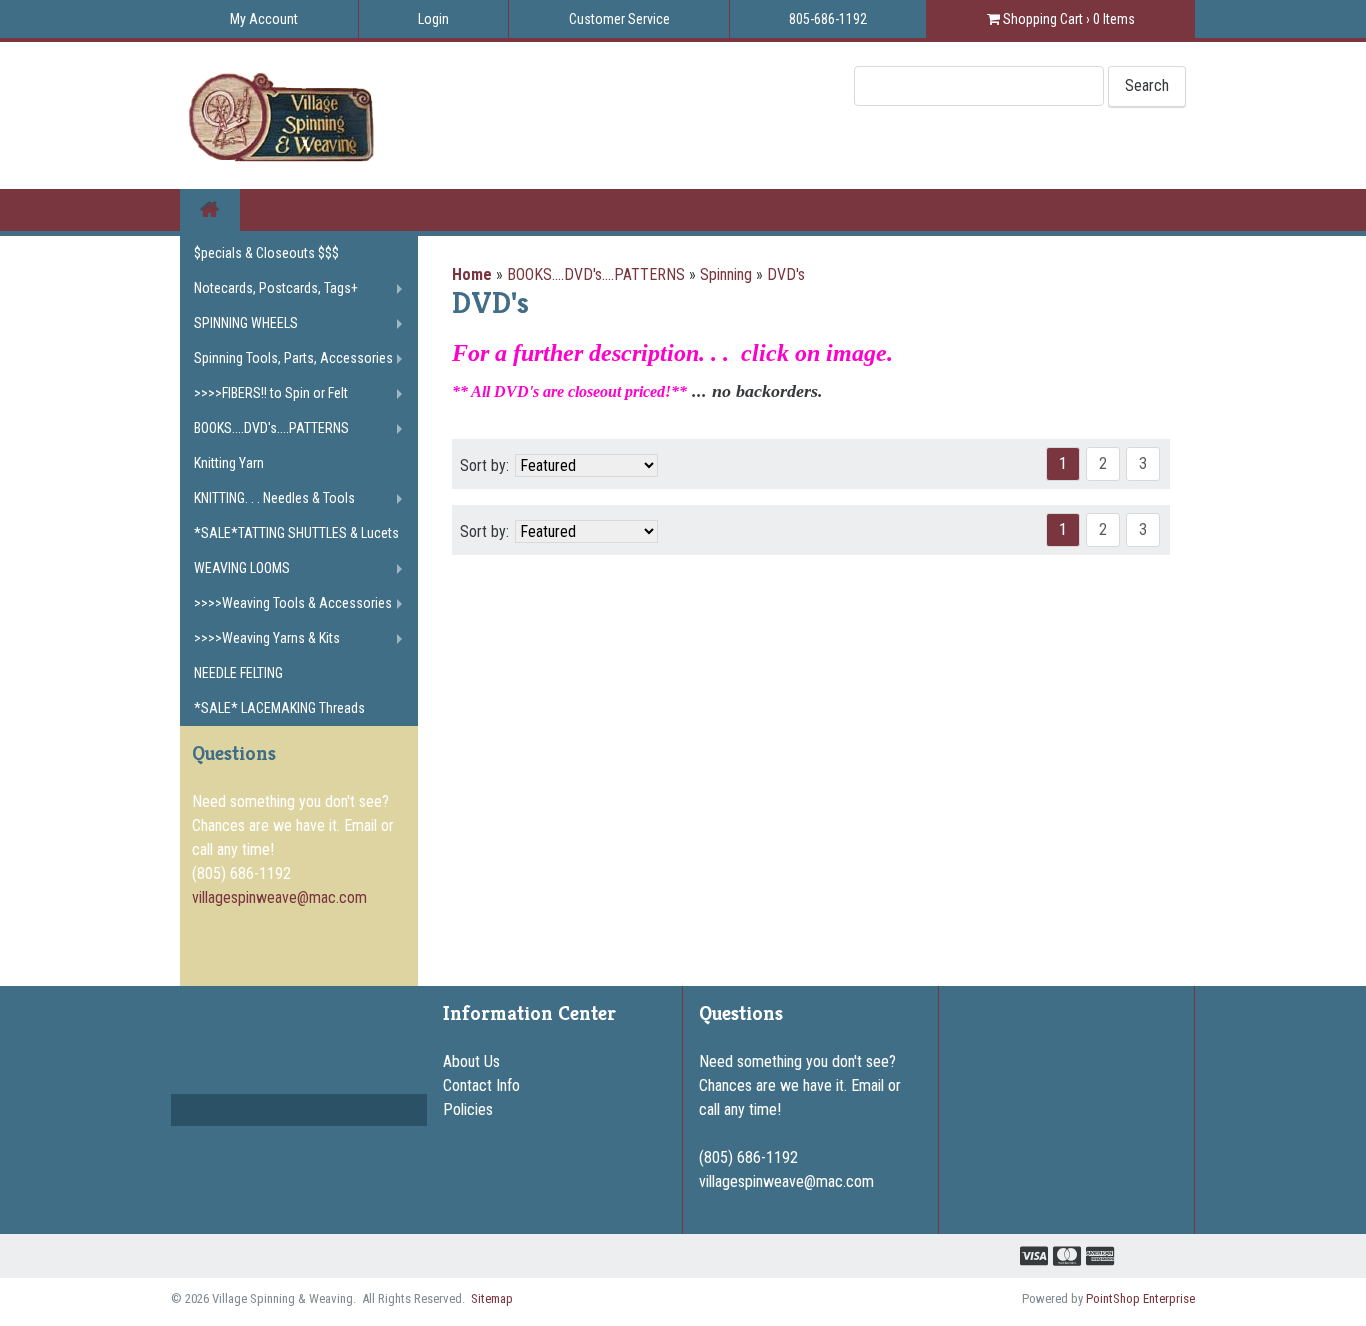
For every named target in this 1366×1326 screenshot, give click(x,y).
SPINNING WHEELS (246, 323)
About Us (471, 1061)
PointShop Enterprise (1140, 1298)
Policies (468, 1109)
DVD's (786, 274)
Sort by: (484, 465)
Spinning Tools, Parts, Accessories (293, 358)
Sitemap (492, 1298)
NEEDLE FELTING (238, 673)
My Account (264, 19)
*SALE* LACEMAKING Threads (279, 708)
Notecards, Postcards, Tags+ (276, 288)
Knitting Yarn (229, 463)
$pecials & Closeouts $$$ (266, 253)
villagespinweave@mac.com (279, 897)
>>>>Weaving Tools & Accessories (293, 603)
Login (433, 19)
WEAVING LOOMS (242, 568)
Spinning (726, 274)
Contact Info (481, 1085)
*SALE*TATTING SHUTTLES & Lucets (296, 533)
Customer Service (619, 19)
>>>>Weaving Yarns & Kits (267, 638)
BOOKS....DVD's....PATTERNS (596, 274)
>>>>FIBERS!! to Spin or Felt (271, 393)
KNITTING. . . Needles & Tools (274, 498)
